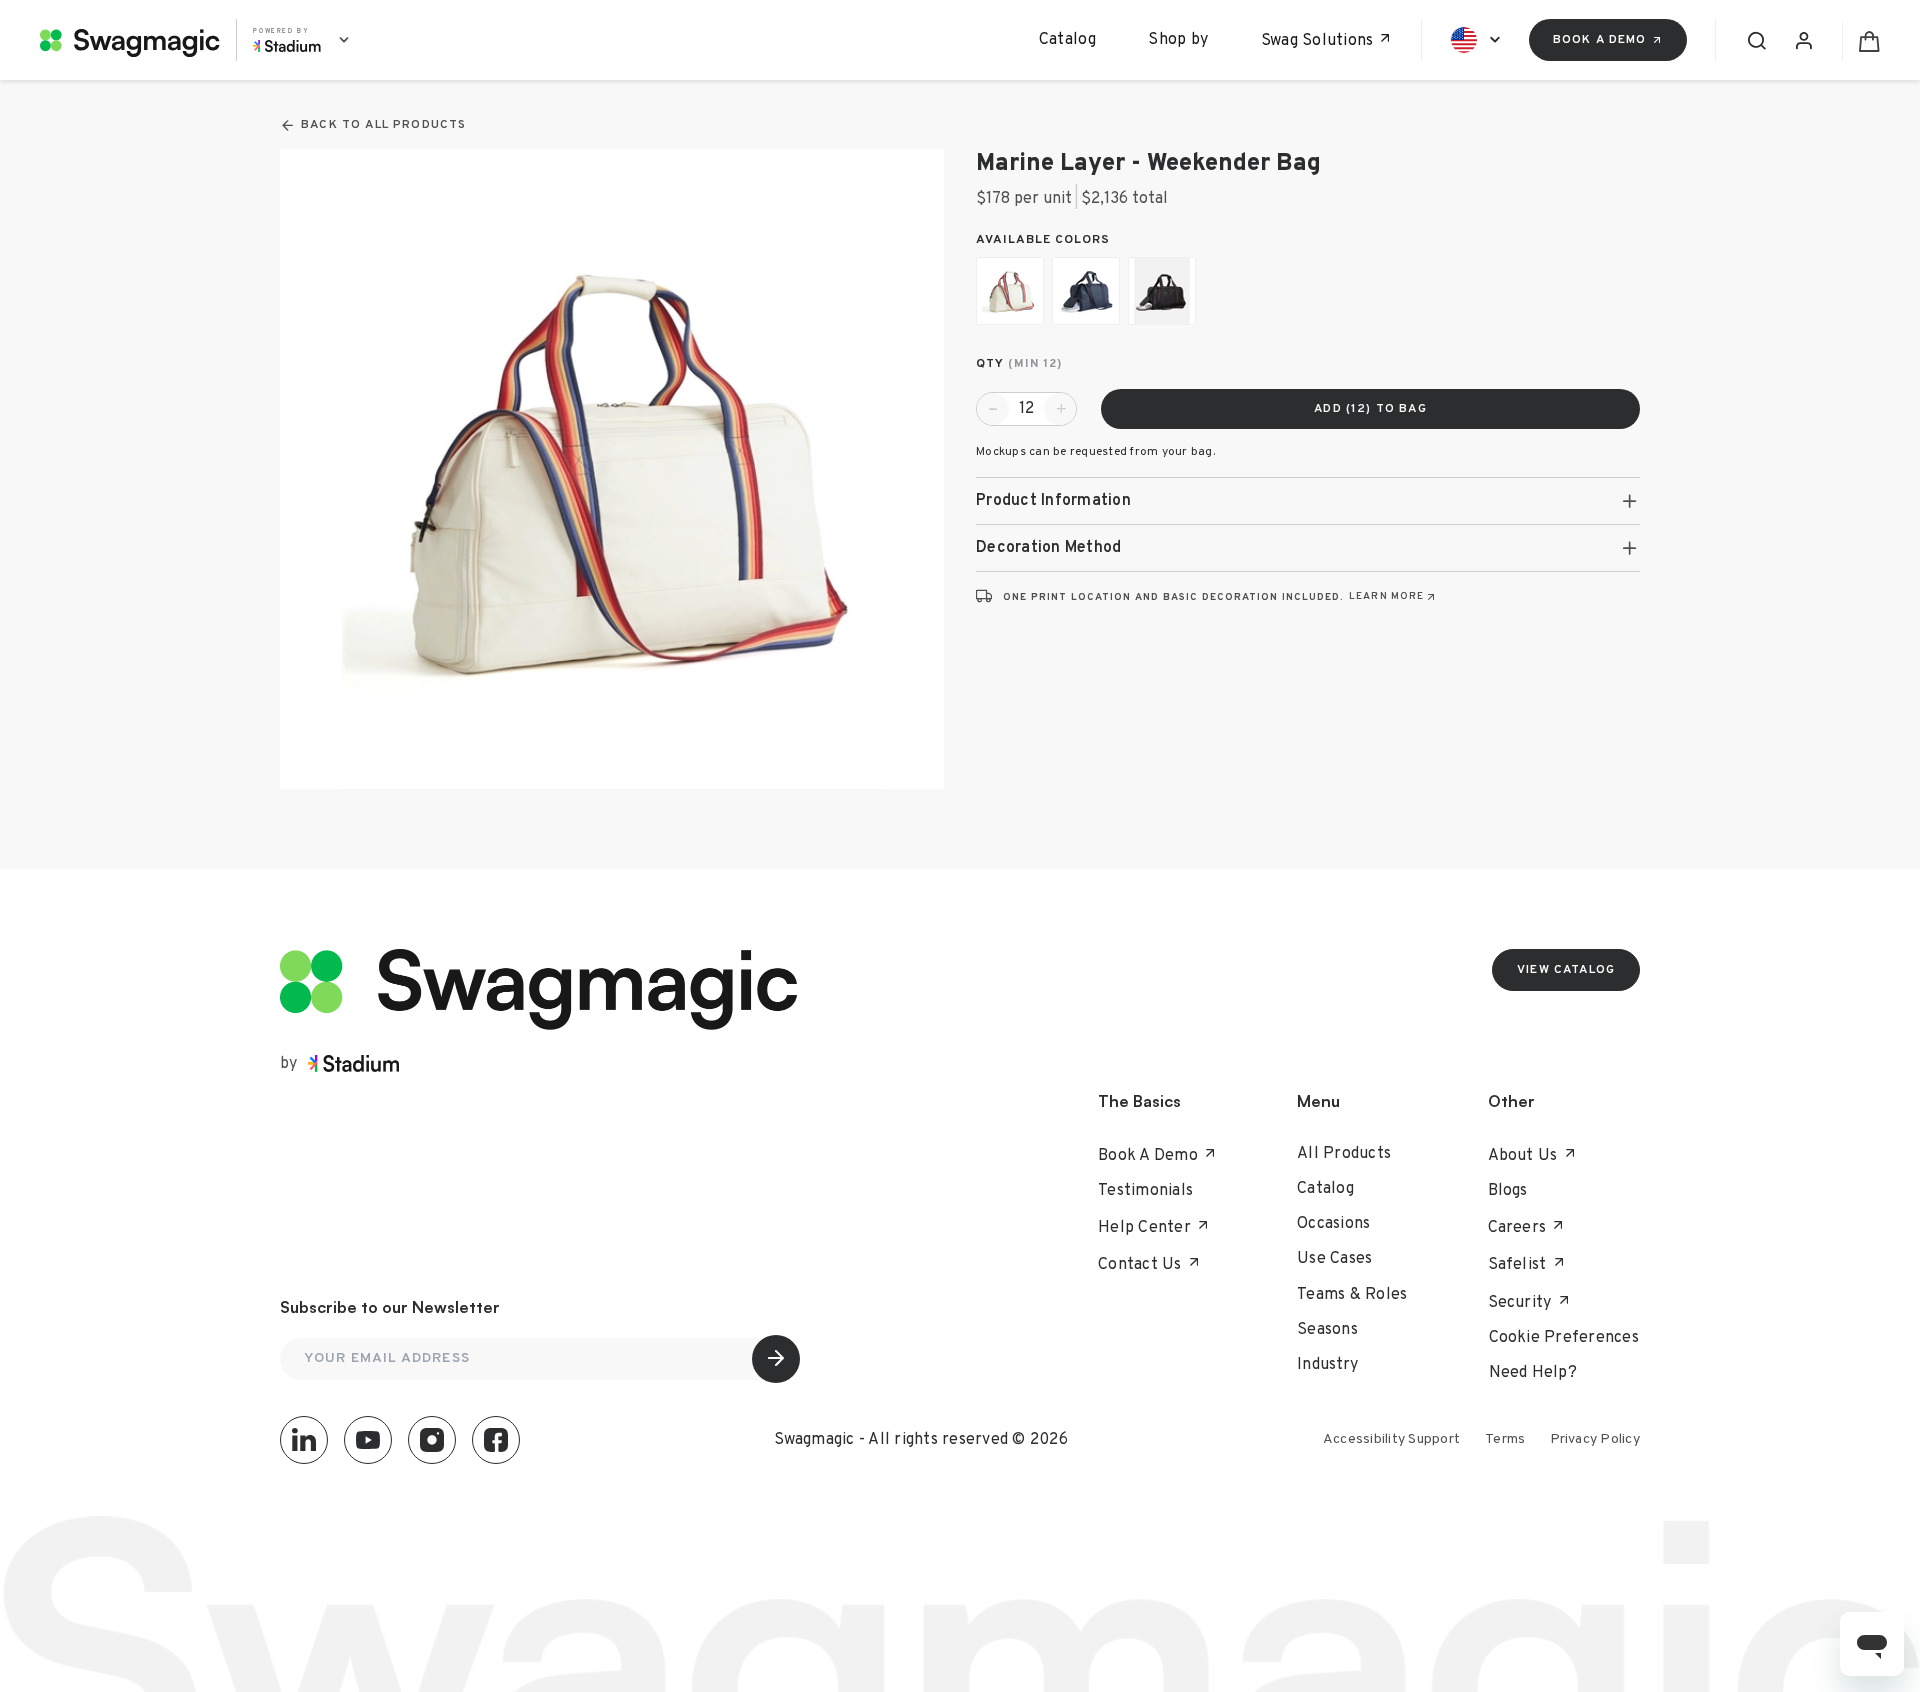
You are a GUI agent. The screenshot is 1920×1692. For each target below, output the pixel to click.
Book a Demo (1600, 40)
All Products (1344, 1154)
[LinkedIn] (304, 1440)
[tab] (1308, 501)
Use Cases (1334, 1259)
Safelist (1517, 1265)
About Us (1523, 1156)
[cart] (1861, 39)
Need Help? (1533, 1373)
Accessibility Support (1391, 1439)
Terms (1505, 1439)
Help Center (1144, 1228)
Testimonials (1145, 1191)
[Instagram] (432, 1440)
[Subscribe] (776, 1359)
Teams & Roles (1352, 1295)
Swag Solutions (1317, 41)
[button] (1308, 501)
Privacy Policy (1595, 1439)
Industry (1327, 1365)
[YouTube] (368, 1440)
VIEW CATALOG (1566, 970)
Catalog (1067, 40)
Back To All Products (383, 125)
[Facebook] (496, 1440)
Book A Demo (1148, 1156)
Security (1520, 1303)
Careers (1517, 1228)
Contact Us (1140, 1265)
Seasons (1327, 1330)
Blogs (1508, 1191)
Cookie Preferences (1564, 1338)
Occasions (1333, 1224)
